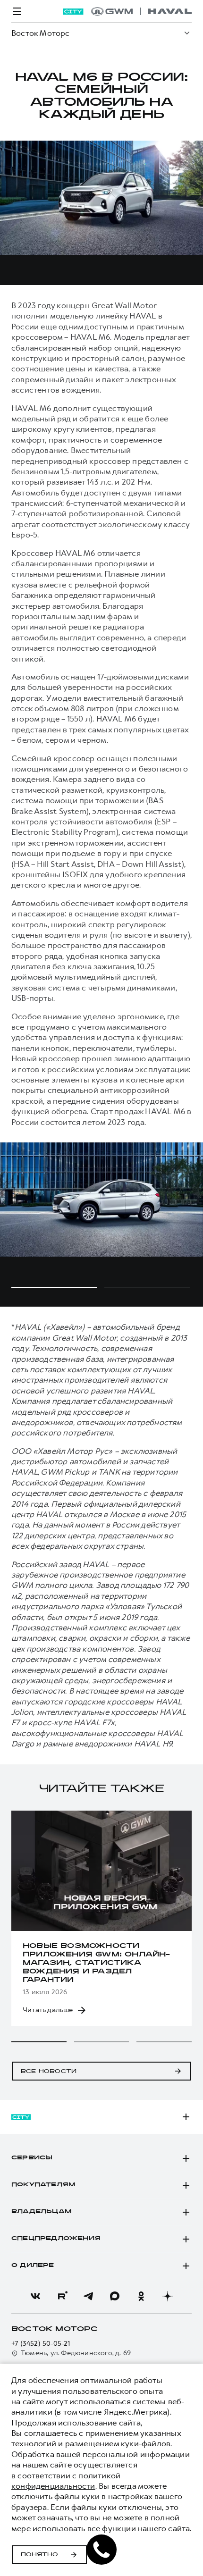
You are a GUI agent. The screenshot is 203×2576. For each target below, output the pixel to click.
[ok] (141, 2296)
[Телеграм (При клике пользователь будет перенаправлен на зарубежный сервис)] (88, 2296)
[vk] (35, 2296)
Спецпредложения (56, 2239)
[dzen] (168, 2296)
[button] (39, 2042)
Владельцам (41, 2212)
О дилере (33, 2266)
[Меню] (17, 11)
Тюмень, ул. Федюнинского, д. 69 (76, 2353)
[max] (115, 2296)
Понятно (39, 2555)
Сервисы (32, 2158)
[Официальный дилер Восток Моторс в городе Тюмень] (141, 11)
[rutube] (62, 2296)
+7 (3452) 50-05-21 (41, 2344)
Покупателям (43, 2185)
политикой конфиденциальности (66, 2481)
